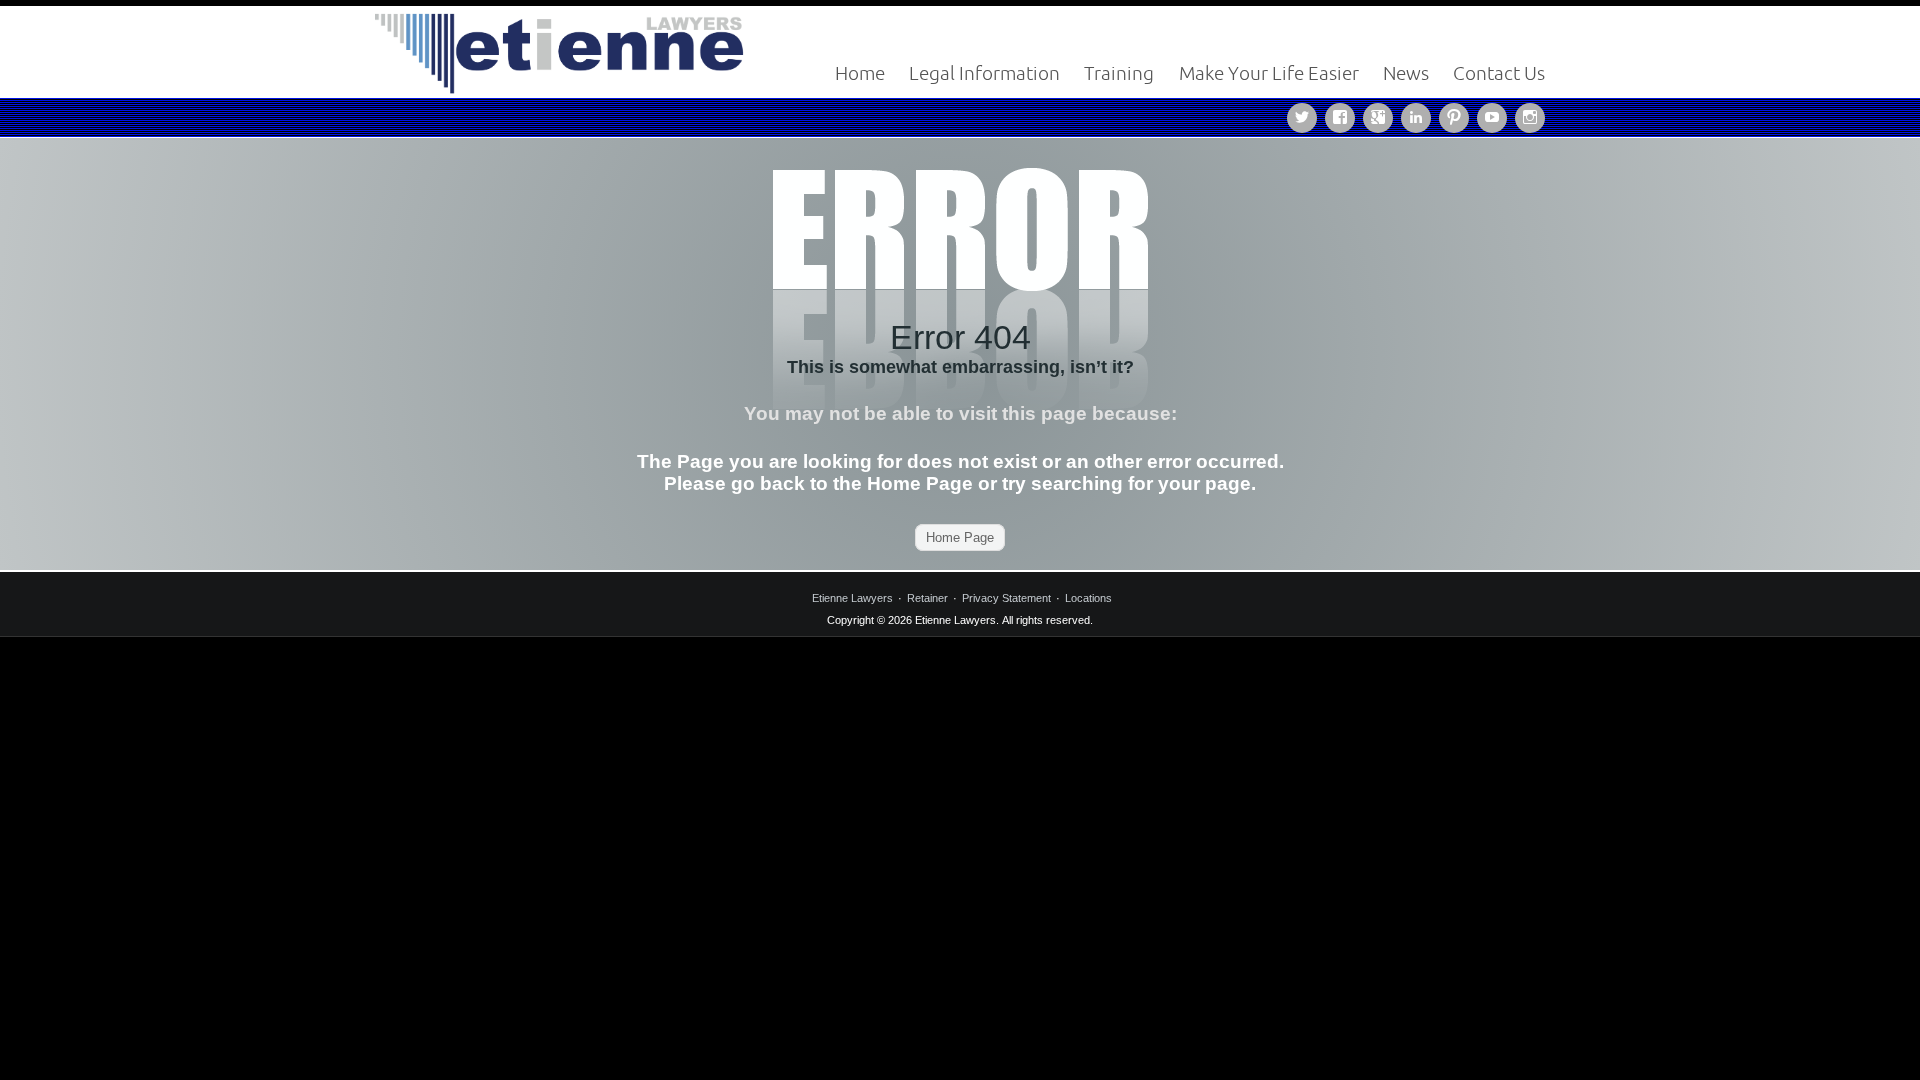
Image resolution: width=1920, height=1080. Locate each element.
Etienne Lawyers (852, 598)
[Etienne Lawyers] (560, 50)
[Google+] (1382, 116)
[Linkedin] (1420, 116)
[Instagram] (1530, 116)
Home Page (960, 537)
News (1406, 73)
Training (1119, 73)
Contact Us (1499, 73)
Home (860, 73)
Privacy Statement (1006, 598)
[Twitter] (1306, 116)
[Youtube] (1496, 116)
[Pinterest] (1458, 116)
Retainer (927, 598)
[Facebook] (1344, 116)
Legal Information (984, 73)
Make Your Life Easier (1269, 73)
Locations (1088, 598)
